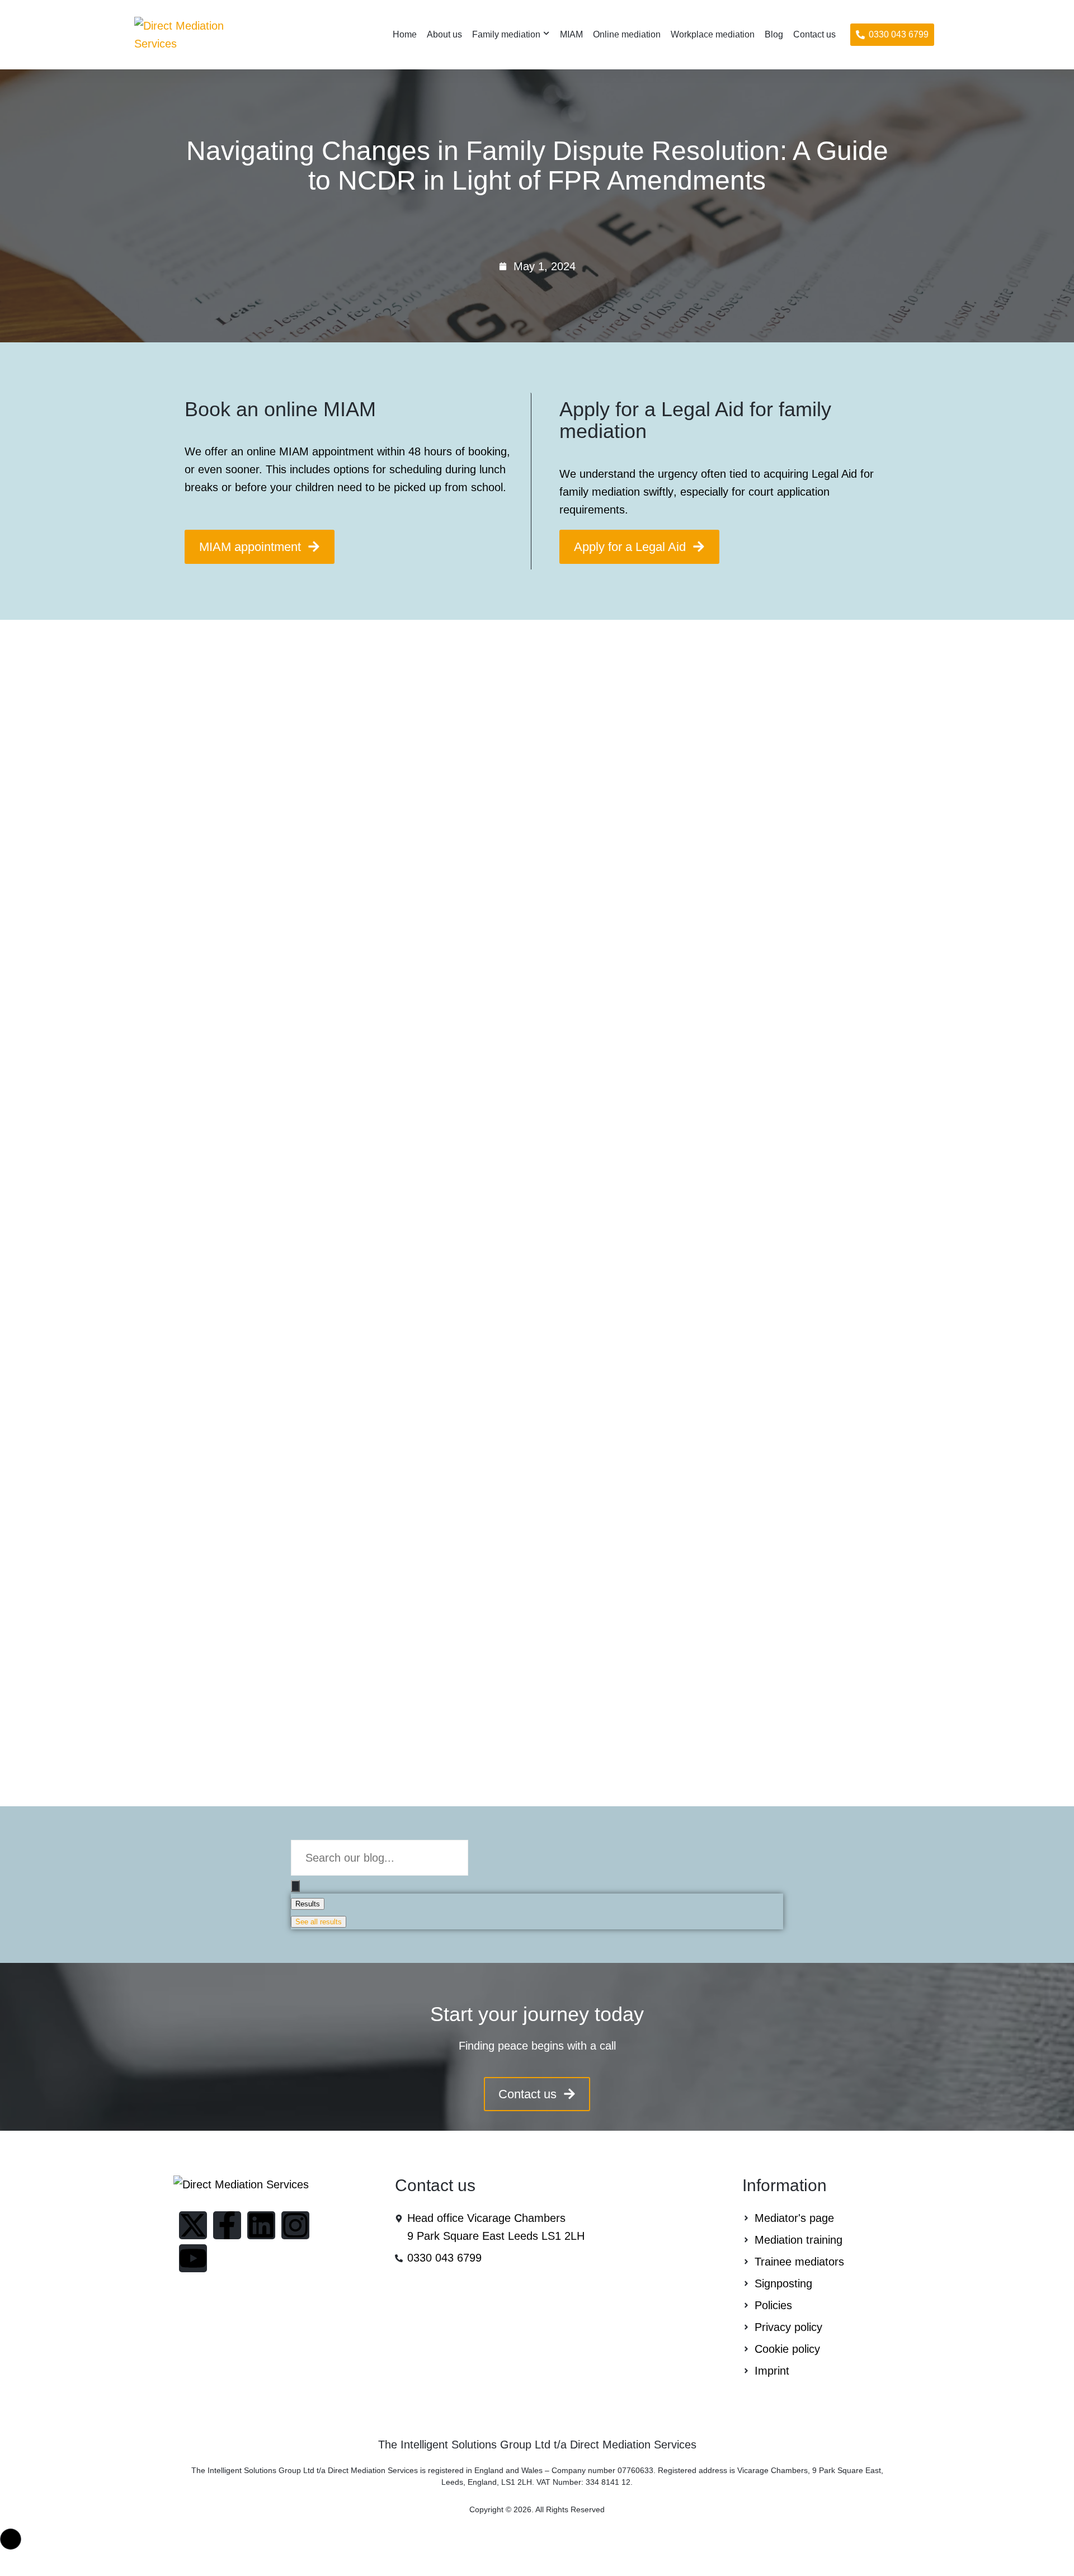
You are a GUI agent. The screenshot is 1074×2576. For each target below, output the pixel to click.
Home (405, 34)
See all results (319, 1922)
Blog (774, 34)
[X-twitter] (193, 2225)
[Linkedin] (261, 2225)
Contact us (814, 34)
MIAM (571, 34)
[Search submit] (295, 1886)
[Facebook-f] (227, 2225)
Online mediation (627, 34)
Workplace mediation (713, 34)
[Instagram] (295, 2225)
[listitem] (537, 2046)
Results (308, 1904)
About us (444, 34)
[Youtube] (193, 2258)
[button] (892, 35)
